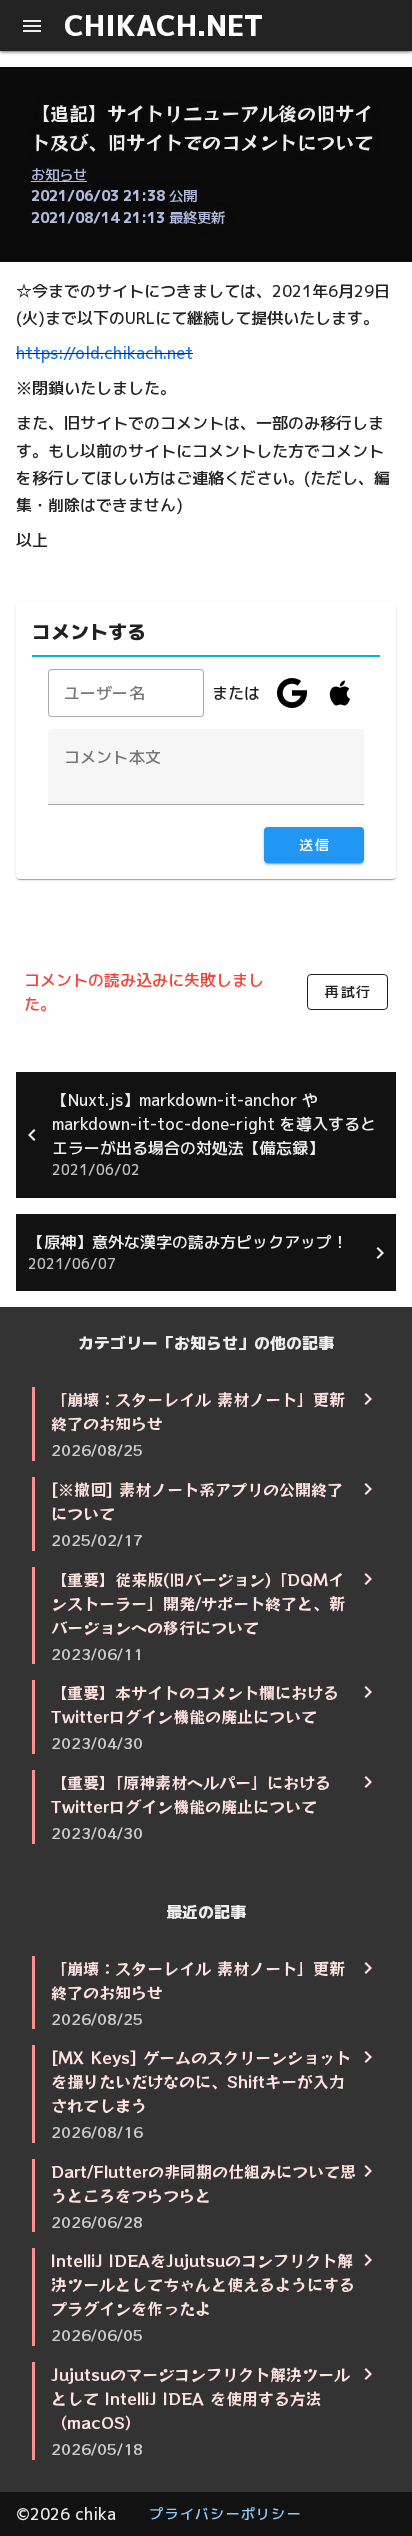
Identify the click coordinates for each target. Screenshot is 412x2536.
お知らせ (59, 175)
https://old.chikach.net (104, 353)
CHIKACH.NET (163, 25)
